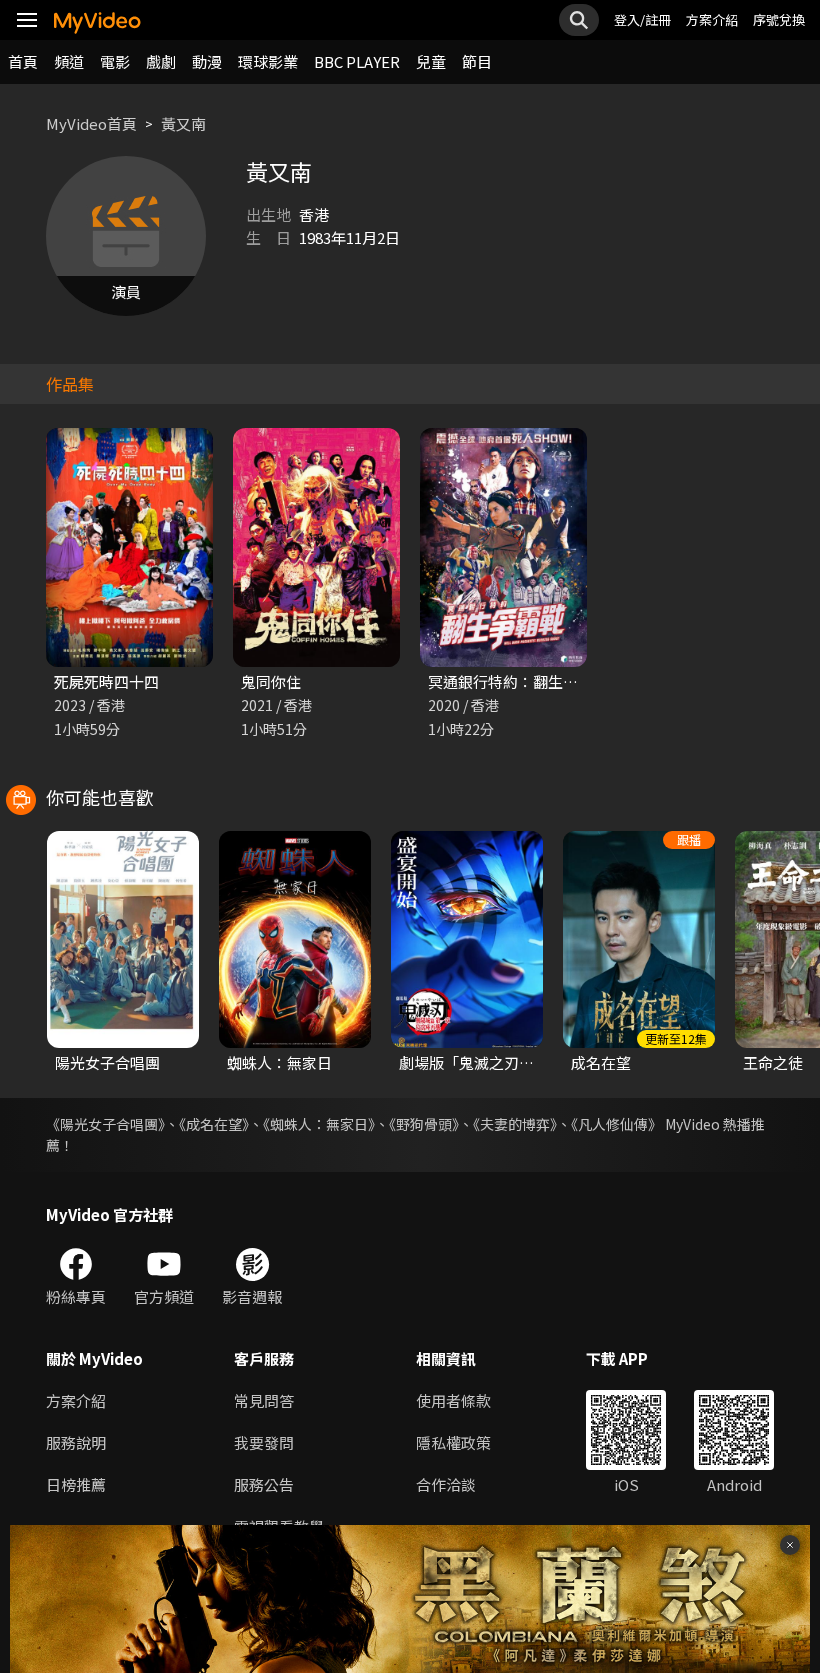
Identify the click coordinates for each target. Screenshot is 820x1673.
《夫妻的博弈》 (515, 1124)
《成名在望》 (214, 1124)
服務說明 (76, 1442)
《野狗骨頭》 (424, 1124)
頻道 (69, 61)
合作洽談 (446, 1484)
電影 (115, 61)
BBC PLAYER (357, 61)
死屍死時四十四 (106, 681)
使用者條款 (453, 1400)
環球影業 (268, 61)
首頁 (23, 61)
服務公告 (264, 1484)
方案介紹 (712, 19)
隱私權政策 (453, 1442)
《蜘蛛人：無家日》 (319, 1124)
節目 (477, 61)
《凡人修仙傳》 (616, 1124)
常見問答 (264, 1400)
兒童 (431, 61)
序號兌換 (779, 19)
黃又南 (183, 123)
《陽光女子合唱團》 (105, 1124)
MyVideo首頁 (91, 123)
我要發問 (264, 1442)
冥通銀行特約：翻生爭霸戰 (518, 681)
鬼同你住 (271, 681)
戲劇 (161, 61)
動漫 (207, 61)
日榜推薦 (76, 1484)
